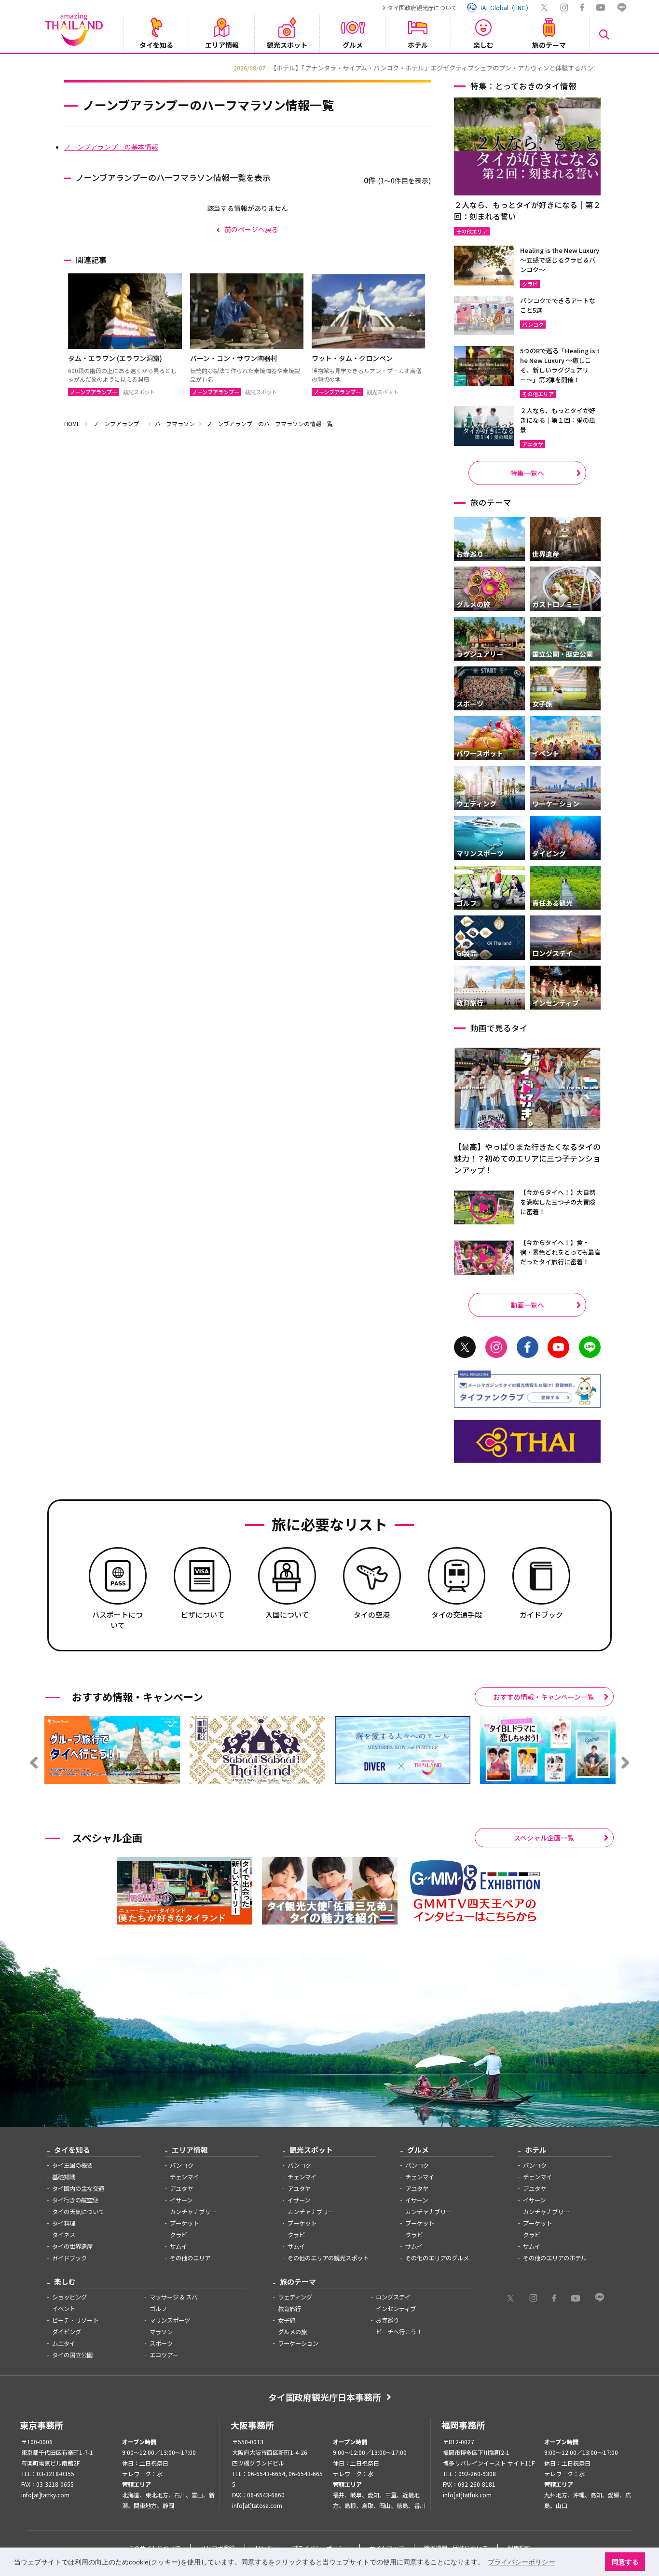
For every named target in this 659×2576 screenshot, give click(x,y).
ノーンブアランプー (119, 423)
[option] (329, 67)
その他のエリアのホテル (555, 2258)
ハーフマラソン (175, 423)
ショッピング (69, 2297)
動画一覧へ (527, 1305)
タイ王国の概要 (72, 2165)
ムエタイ (64, 2343)
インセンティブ (396, 2309)
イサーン (181, 2200)
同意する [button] (625, 2562)
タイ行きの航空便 (75, 2200)
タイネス (64, 2235)
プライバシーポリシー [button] (522, 2562)
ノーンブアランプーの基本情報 (111, 147)
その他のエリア (190, 2258)
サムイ (178, 2246)
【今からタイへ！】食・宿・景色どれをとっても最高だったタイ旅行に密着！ (560, 1252)
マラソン (161, 2332)
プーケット (184, 2223)
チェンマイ (184, 2177)
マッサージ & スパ (173, 2297)
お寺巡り (387, 2320)
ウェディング (295, 2297)
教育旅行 (289, 2309)
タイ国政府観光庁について (422, 7)
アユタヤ (181, 2188)
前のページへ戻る (251, 229)
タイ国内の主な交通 (78, 2188)
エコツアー (164, 2355)
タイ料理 (64, 2223)
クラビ (178, 2235)
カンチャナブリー (193, 2212)
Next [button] (602, 67)
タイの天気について (78, 2212)
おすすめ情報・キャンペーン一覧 (544, 1697)
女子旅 (287, 2320)
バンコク (182, 2165)
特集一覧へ (527, 473)
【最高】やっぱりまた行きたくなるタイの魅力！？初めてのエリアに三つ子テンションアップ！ (527, 1158)
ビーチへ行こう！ (399, 2332)
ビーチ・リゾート (75, 2320)
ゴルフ (158, 2309)
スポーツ (161, 2343)
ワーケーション (298, 2343)
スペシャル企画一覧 (544, 1838)
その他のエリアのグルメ (437, 2258)
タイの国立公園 (72, 2355)
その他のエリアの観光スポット (328, 2258)
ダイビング (67, 2332)
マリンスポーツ (170, 2320)
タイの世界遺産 (72, 2246)
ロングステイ (393, 2297)
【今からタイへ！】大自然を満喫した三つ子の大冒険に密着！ (558, 1202)
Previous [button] (57, 67)
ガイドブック (69, 2258)
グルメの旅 (292, 2332)
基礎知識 (64, 2177)
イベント (64, 2309)
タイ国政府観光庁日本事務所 (325, 2397)
